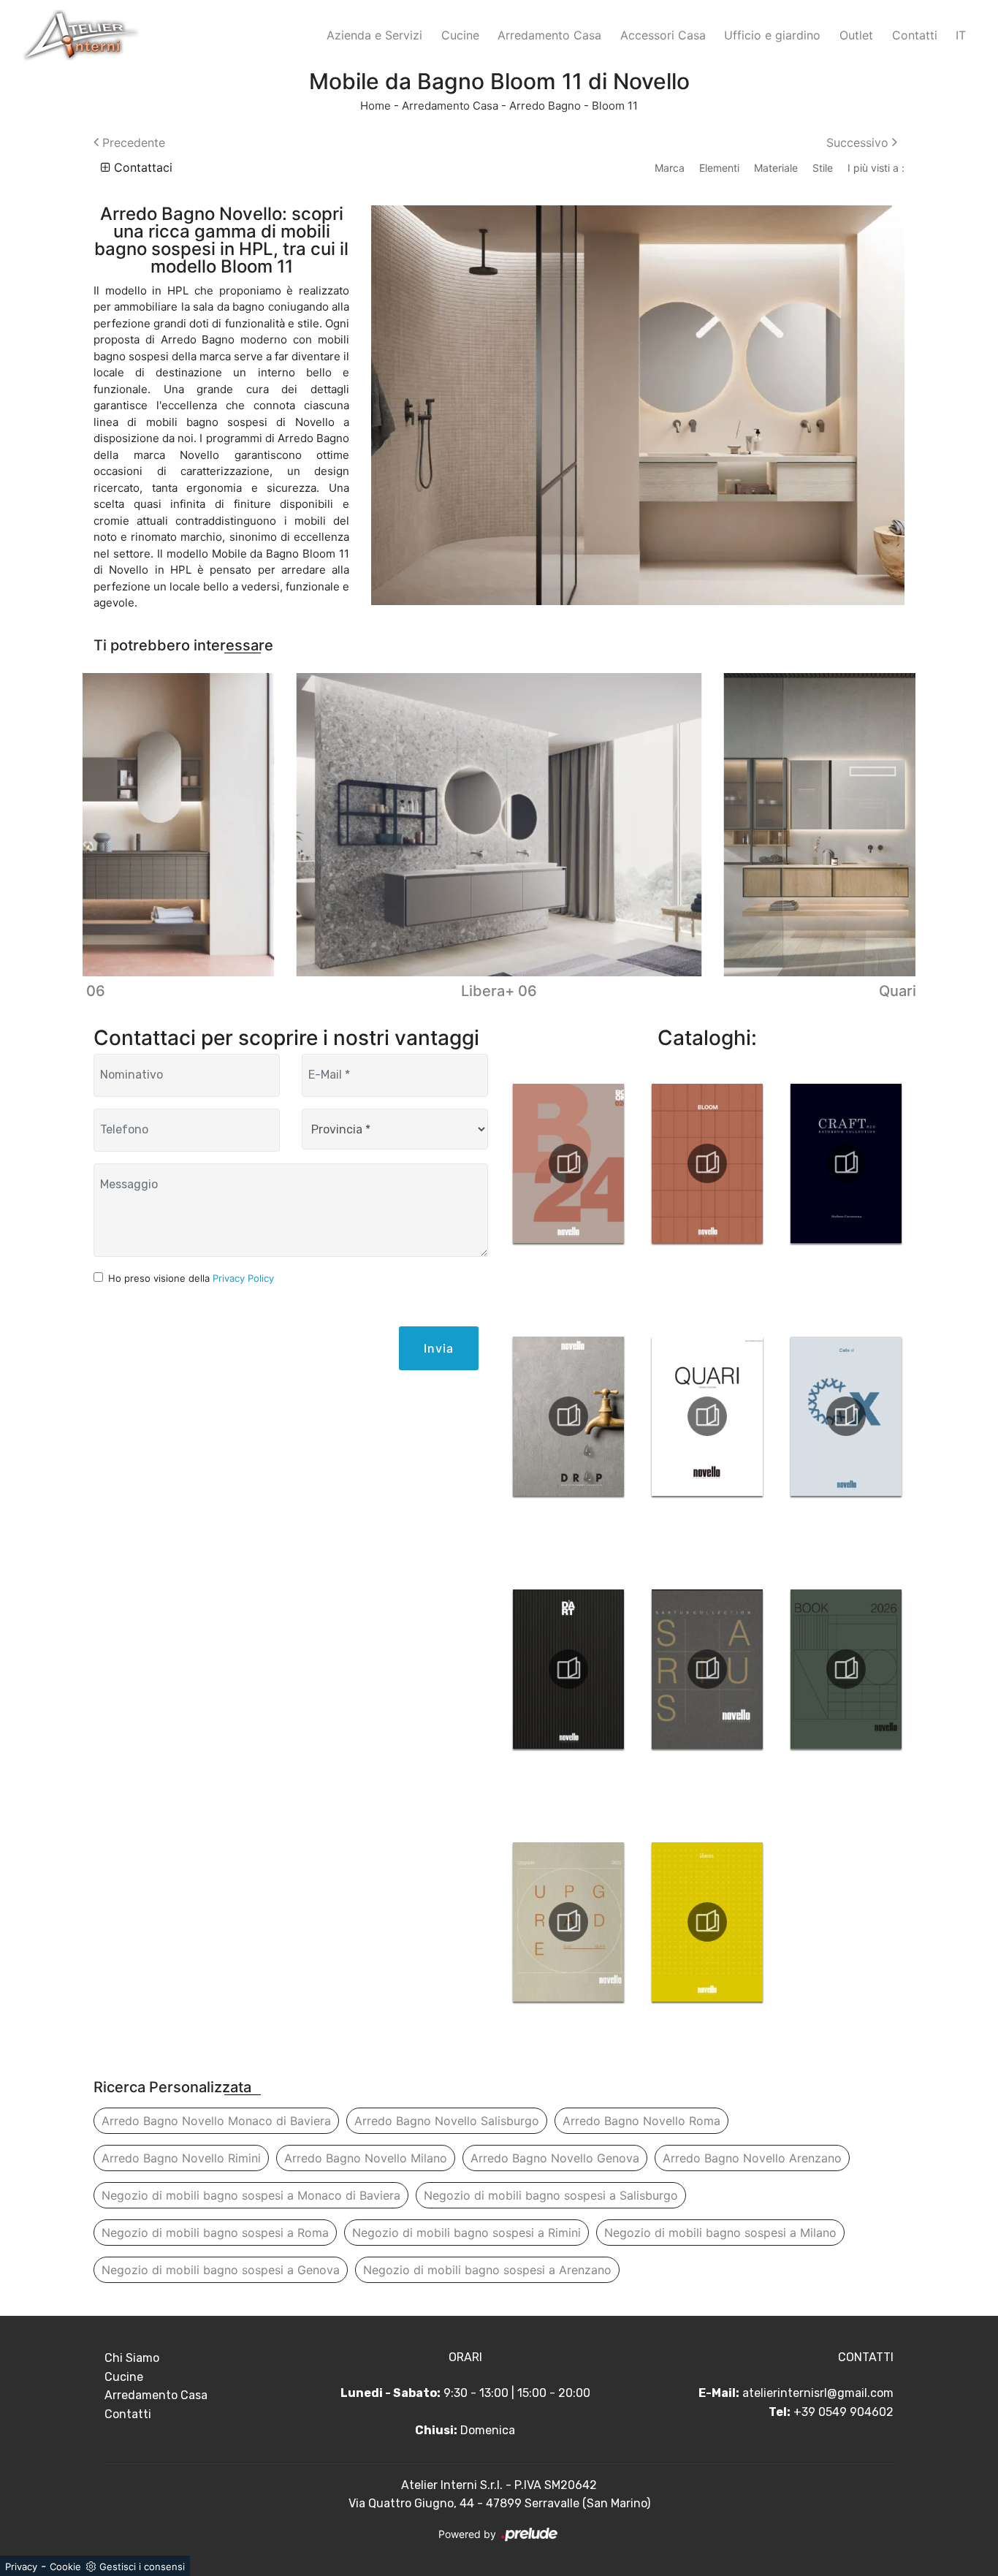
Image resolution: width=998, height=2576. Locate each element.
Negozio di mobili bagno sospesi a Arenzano (487, 2270)
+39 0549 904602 (843, 2412)
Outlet (856, 35)
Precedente (132, 143)
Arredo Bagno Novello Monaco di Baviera (216, 2121)
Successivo (859, 143)
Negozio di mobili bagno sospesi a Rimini (466, 2233)
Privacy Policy (243, 1278)
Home (376, 106)
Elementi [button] (719, 168)
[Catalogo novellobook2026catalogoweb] (846, 1669)
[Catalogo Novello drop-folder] (568, 1416)
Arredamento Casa (549, 35)
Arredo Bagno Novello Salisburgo (447, 2121)
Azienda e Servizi (374, 35)
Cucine (460, 35)
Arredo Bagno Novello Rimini (181, 2158)
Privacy (21, 2566)
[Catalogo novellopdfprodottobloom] (707, 1163)
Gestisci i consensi (142, 2566)
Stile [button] (823, 168)
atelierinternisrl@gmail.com (818, 2393)
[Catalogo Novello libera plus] (707, 1922)
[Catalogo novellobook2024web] (568, 1163)
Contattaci (141, 167)
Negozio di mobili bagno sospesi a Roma (215, 2233)
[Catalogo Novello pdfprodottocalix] (846, 1416)
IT (961, 35)
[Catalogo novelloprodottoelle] (568, 1922)
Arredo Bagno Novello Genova (555, 2158)
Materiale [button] (776, 168)
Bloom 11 (615, 106)
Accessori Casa (663, 35)
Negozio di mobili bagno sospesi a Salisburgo (551, 2195)
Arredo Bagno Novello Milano (366, 2158)
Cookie (65, 2566)
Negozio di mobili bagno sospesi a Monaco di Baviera (251, 2195)
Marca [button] (670, 168)
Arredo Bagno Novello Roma (641, 2121)
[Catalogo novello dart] (568, 1669)
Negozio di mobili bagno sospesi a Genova (221, 2270)
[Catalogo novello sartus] (707, 1669)
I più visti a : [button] (876, 168)
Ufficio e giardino (772, 35)
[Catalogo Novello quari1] (707, 1416)
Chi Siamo (132, 2358)
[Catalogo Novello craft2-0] (846, 1163)
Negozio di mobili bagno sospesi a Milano (720, 2233)
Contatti (915, 35)
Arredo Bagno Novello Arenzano (752, 2158)
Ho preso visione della (191, 1278)
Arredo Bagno (545, 106)
